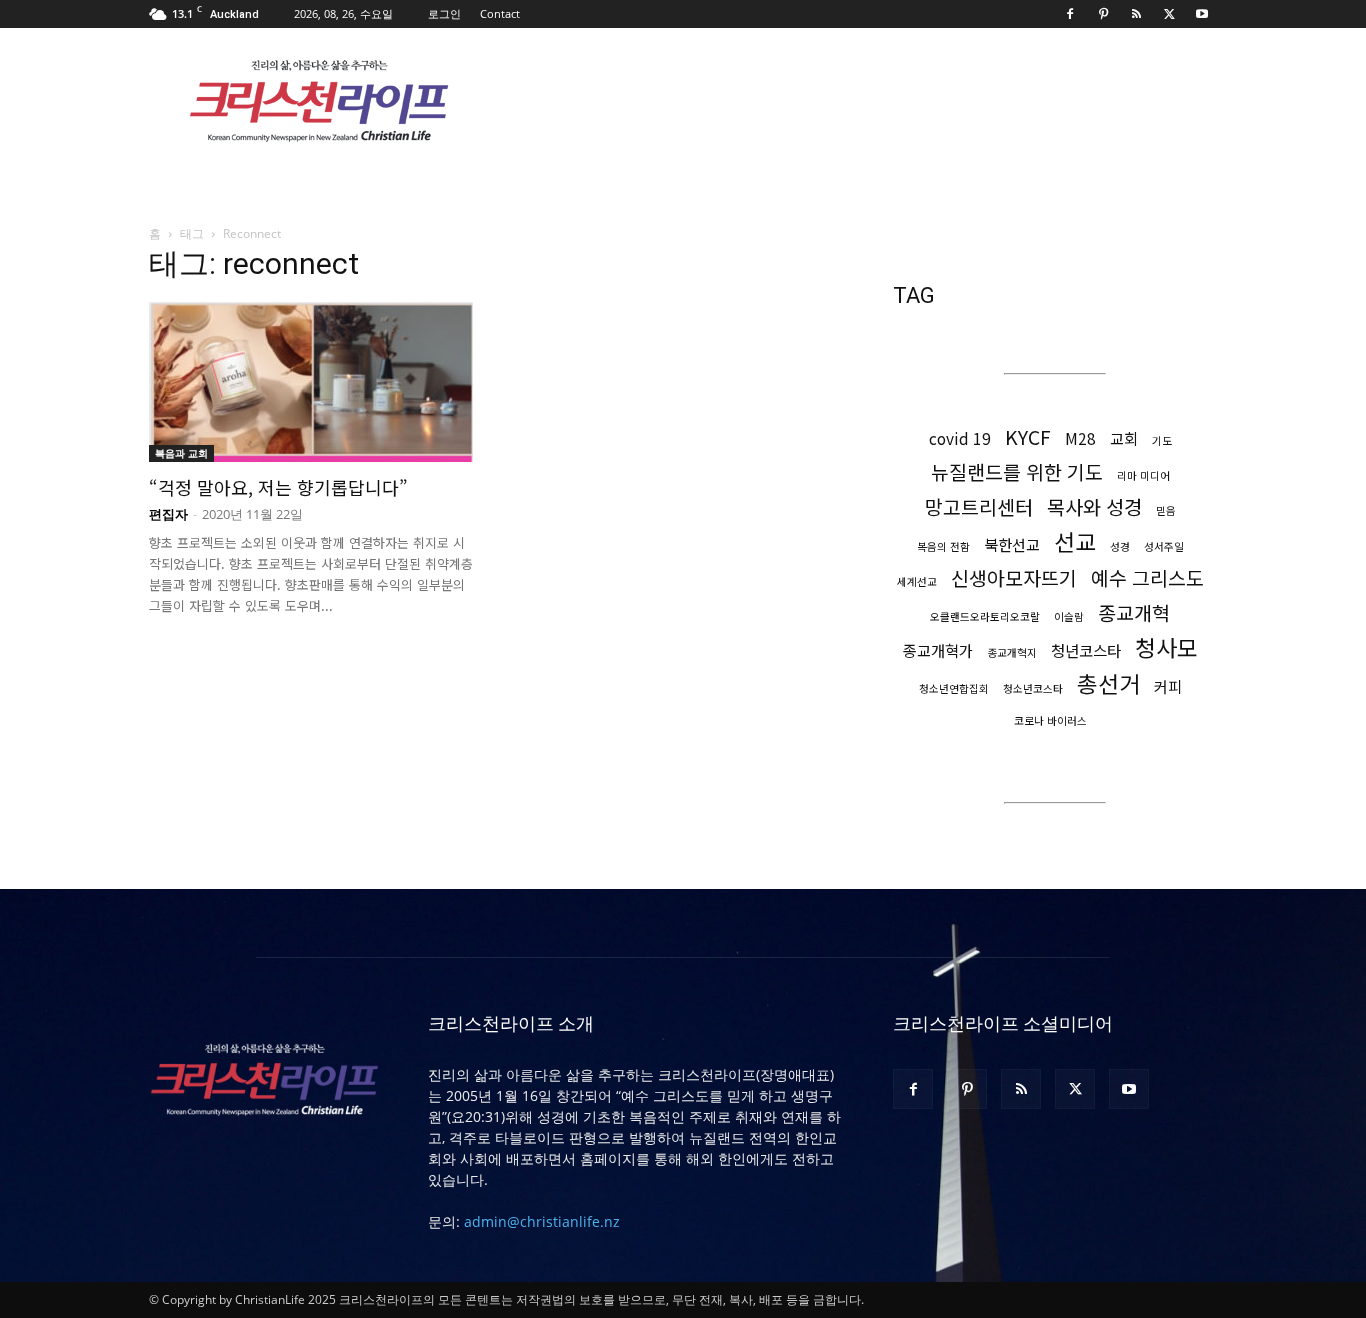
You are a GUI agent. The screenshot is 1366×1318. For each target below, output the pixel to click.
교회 (1124, 438)
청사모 (1166, 647)
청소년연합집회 (954, 688)
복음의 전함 (943, 546)
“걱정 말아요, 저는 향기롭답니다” (278, 487)
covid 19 (960, 438)
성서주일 (1164, 546)
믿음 (1166, 510)
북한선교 (1012, 544)
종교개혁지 (1012, 652)
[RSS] (1136, 14)
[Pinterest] (1103, 14)
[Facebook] (1070, 14)
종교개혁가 (938, 650)
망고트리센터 (979, 506)
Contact (500, 13)
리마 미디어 (1143, 475)
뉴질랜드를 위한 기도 (1017, 471)
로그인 (444, 13)
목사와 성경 (1094, 506)
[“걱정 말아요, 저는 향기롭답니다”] (311, 382)
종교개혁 (1134, 612)
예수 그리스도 (1147, 577)
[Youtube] (1202, 14)
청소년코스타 (1033, 688)
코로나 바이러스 (1050, 720)
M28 (1080, 438)
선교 (1075, 541)
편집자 (168, 514)
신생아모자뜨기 (1014, 577)
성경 (1120, 546)
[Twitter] (1169, 14)
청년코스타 (1086, 650)
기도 (1162, 440)
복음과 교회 (181, 453)
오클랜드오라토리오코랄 (985, 616)
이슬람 (1069, 616)
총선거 (1108, 683)
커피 (1168, 686)
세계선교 (917, 581)
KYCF (1028, 436)
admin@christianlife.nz (542, 1221)
